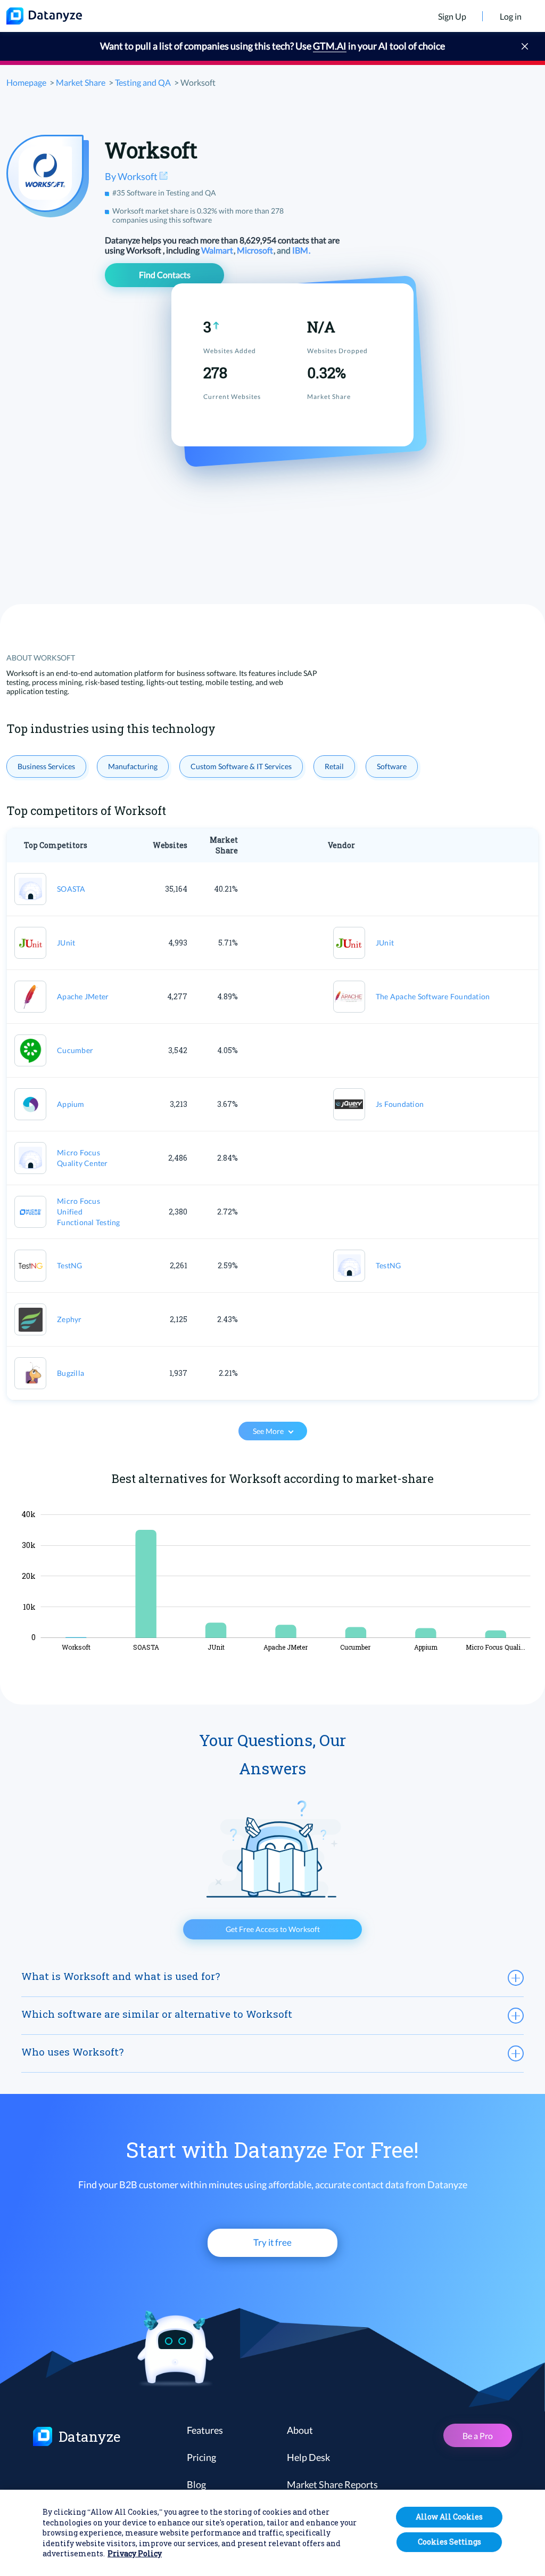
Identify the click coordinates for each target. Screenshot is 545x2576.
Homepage (26, 82)
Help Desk (308, 2457)
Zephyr (69, 1319)
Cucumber (75, 1050)
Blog (196, 2484)
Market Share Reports (332, 2484)
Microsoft (256, 250)
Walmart (218, 250)
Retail (334, 766)
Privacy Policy (135, 2553)
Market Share (81, 82)
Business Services (46, 766)
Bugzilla (71, 1373)
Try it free (272, 2242)
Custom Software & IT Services (241, 766)
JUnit (66, 943)
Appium (71, 1104)
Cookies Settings (449, 2542)
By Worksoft (132, 176)
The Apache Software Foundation (433, 996)
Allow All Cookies (449, 2517)
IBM (301, 250)
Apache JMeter (83, 996)
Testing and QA (143, 82)
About (300, 2430)
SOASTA (71, 889)
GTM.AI (330, 46)
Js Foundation (400, 1104)
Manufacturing (133, 766)
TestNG (70, 1265)
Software (392, 766)
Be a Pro (478, 2436)
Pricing (201, 2457)
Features (205, 2430)
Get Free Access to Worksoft (273, 1929)
